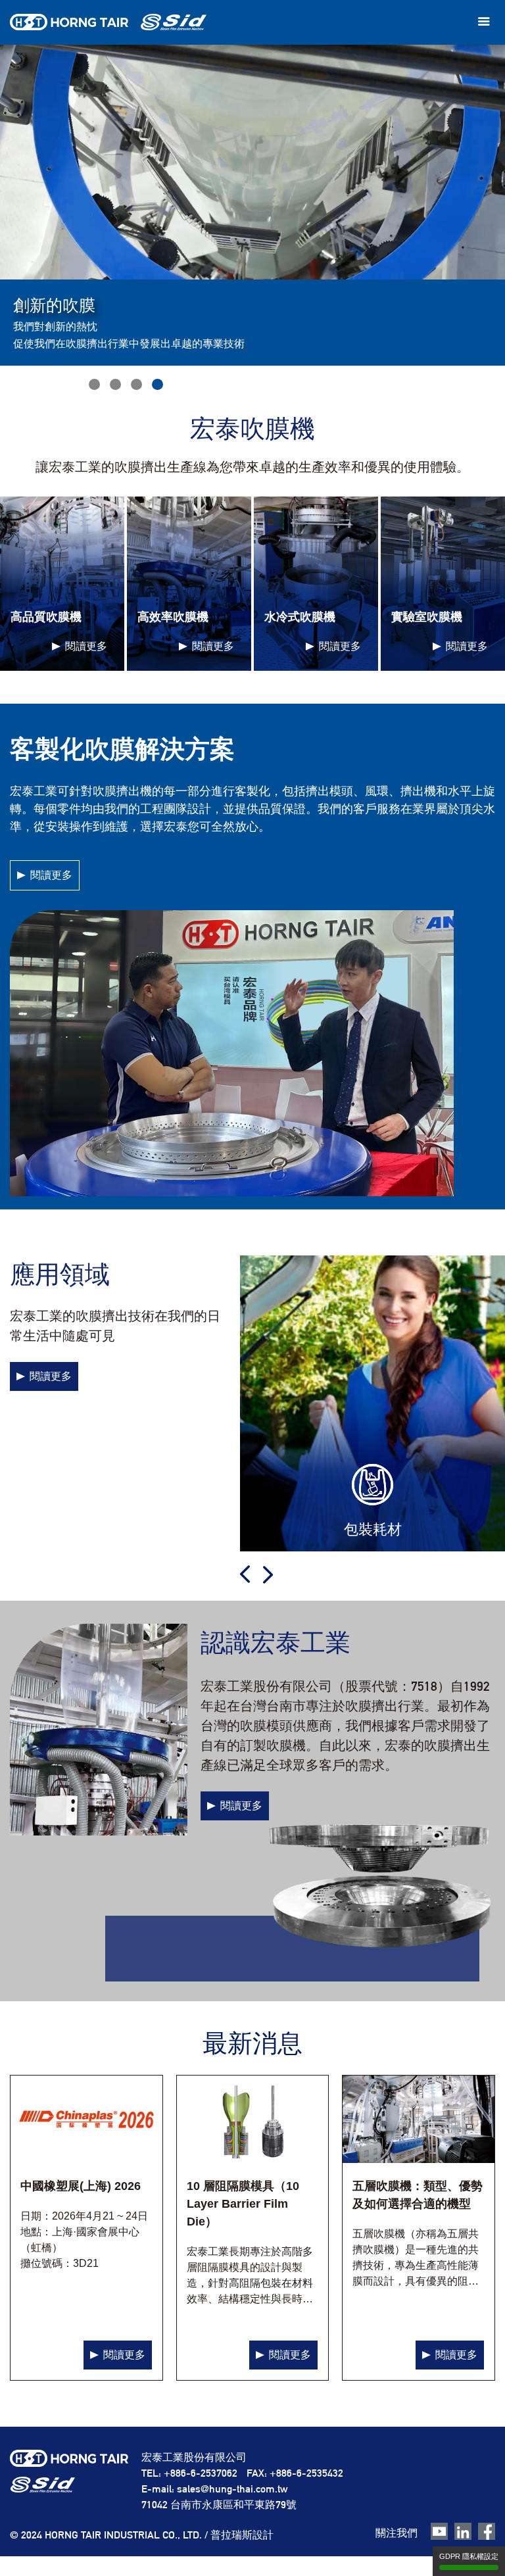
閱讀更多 (51, 875)
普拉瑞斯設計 (242, 2535)
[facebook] (487, 2532)
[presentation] (245, 1574)
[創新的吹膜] (94, 384)
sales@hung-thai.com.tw (232, 2489)
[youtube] (439, 2532)
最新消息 (252, 2043)
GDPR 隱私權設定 (469, 2556)
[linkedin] (463, 2532)
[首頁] (108, 22)
